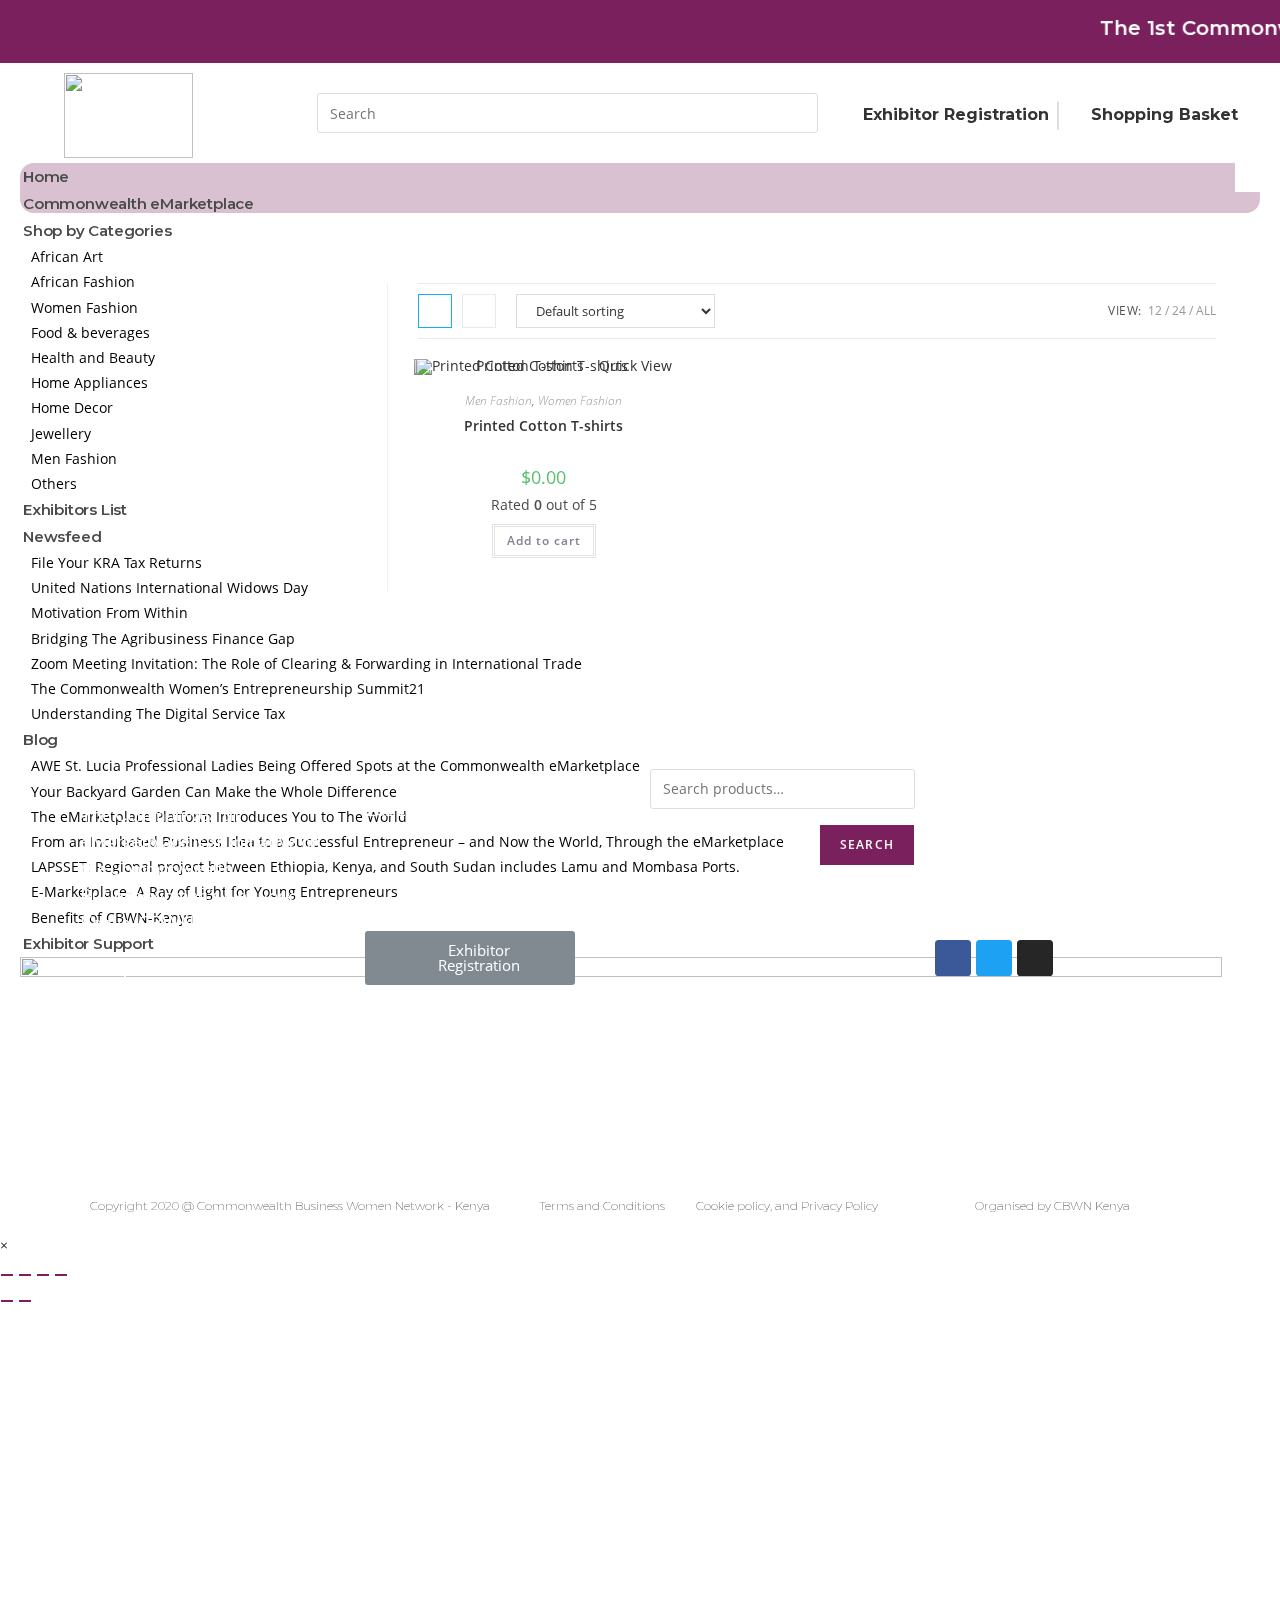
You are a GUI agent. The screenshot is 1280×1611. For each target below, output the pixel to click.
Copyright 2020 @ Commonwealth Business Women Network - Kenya (290, 1205)
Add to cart (544, 540)
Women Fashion (580, 400)
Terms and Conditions (602, 1205)
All (1206, 310)
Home (46, 176)
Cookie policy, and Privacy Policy (787, 1205)
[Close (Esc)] (7, 1275)
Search (867, 844)
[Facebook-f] (953, 958)
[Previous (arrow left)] (7, 1301)
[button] (470, 958)
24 (1179, 310)
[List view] (479, 311)
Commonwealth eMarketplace (138, 203)
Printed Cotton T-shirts (543, 425)
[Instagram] (1035, 958)
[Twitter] (994, 958)
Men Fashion (498, 400)
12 (1155, 310)
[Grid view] (435, 311)
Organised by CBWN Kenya (1052, 1205)
